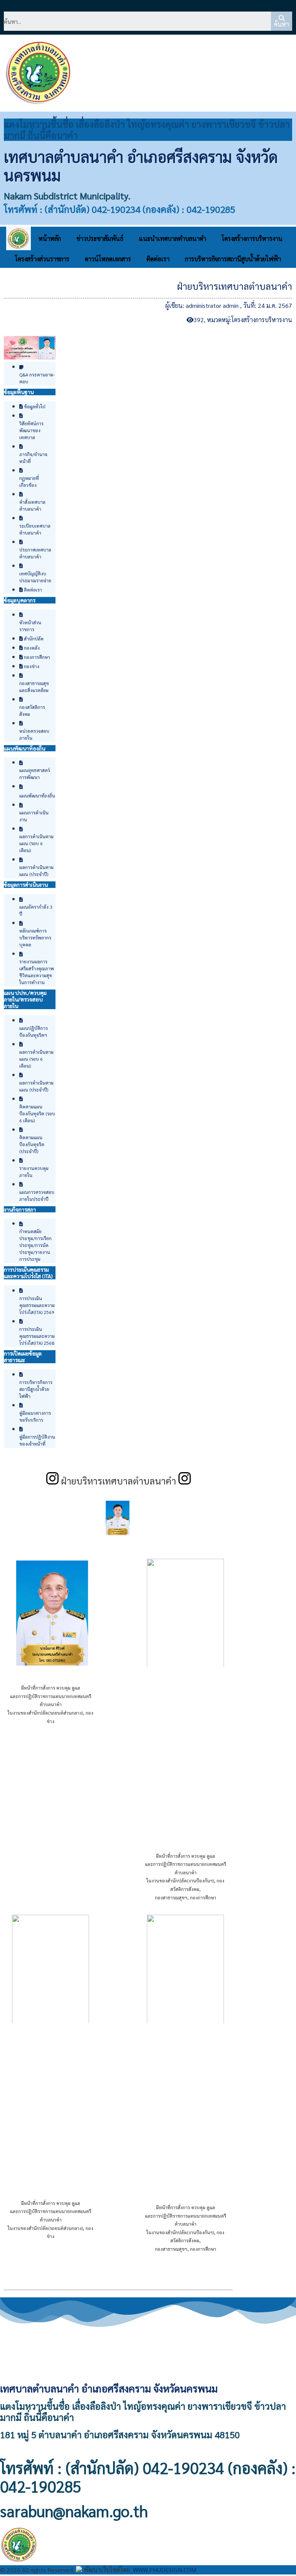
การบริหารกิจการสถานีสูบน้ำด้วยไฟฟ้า (233, 259)
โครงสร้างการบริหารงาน (252, 238)
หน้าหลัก (50, 238)
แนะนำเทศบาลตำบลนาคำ (172, 238)
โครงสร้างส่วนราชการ (42, 259)
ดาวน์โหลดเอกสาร (108, 259)
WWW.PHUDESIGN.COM (164, 2570)
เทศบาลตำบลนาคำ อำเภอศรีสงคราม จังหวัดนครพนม (141, 165)
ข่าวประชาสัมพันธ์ (100, 238)
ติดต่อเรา (158, 259)
